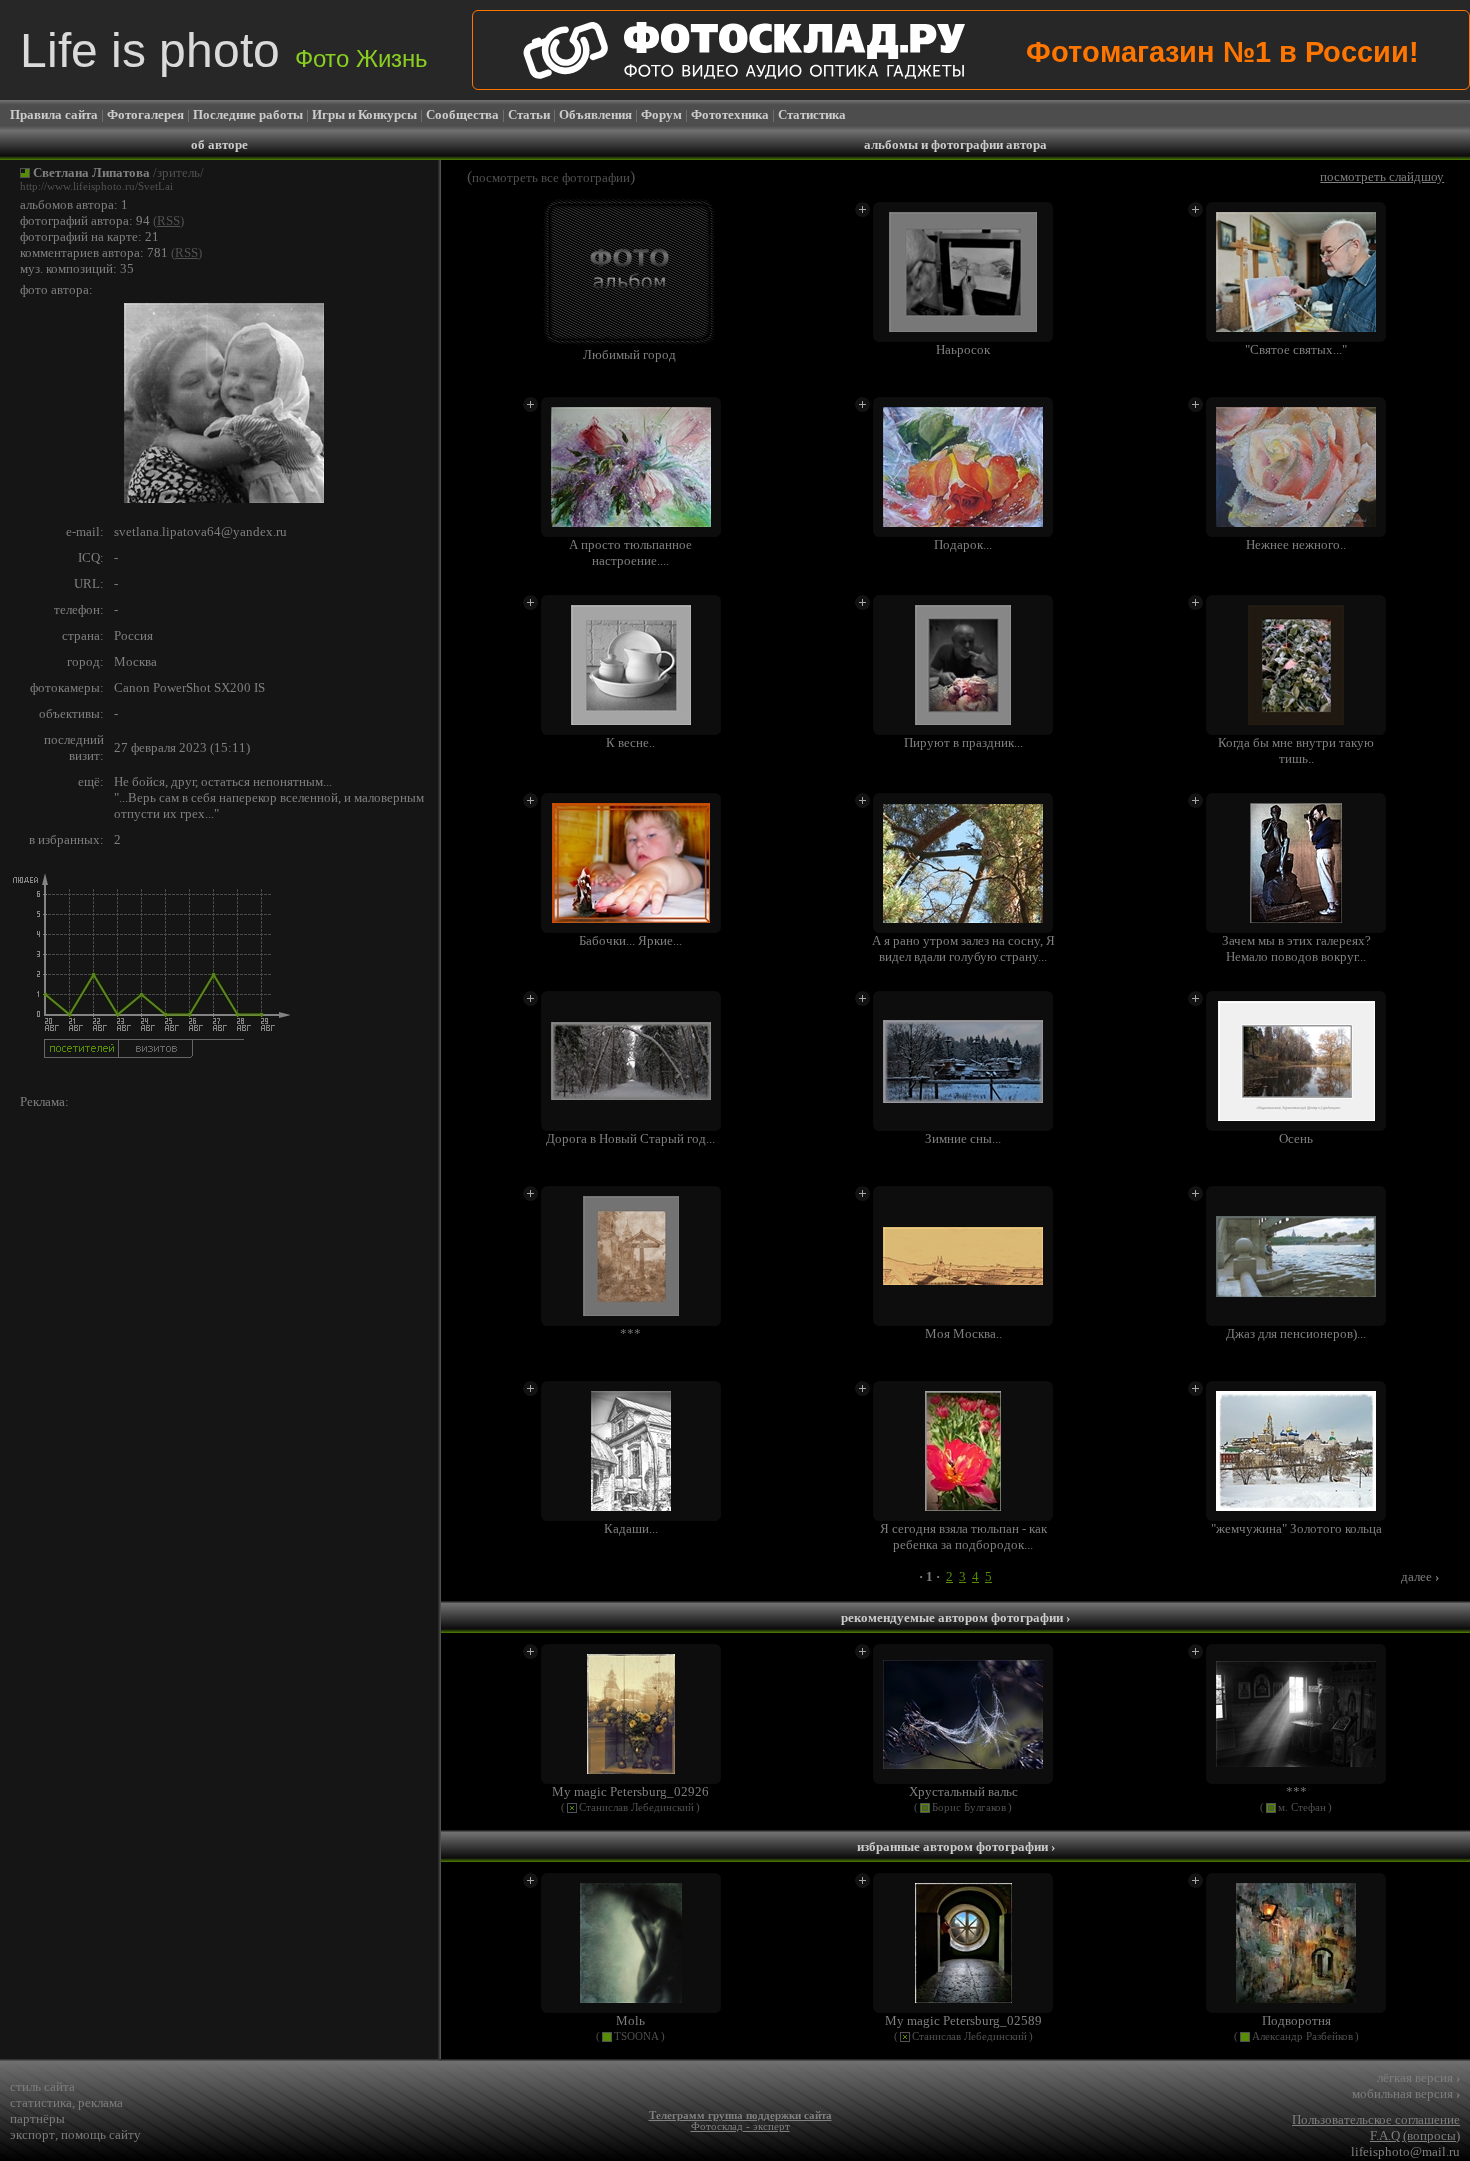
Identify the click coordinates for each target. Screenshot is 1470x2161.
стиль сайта (42, 2086)
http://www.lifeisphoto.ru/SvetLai (96, 186)
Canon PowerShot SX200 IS (189, 687)
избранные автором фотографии (956, 1846)
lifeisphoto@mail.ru (1405, 2151)
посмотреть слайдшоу (1382, 176)
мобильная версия (1406, 2093)
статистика (41, 2102)
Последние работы (248, 114)
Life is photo (224, 50)
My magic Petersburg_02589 (963, 2020)
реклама (100, 2102)
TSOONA (636, 2036)
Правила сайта (54, 114)
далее (1420, 1576)
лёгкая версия (1418, 2077)
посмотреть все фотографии (551, 177)
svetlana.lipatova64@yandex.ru (200, 531)
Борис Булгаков (969, 1807)
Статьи (529, 114)
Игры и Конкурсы (364, 114)
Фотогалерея (145, 114)
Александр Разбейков (1302, 2036)
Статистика (812, 114)
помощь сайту (101, 2134)
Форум (661, 114)
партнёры (37, 2118)
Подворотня (1296, 2020)
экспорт (32, 2134)
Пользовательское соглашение (1376, 2119)
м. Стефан (1302, 1807)
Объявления (595, 114)
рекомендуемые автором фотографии (955, 1617)
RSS (168, 220)
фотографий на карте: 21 (89, 236)
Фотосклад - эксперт (740, 2126)
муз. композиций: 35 (77, 268)
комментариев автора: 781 (94, 252)
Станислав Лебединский (636, 1807)
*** (1296, 1791)
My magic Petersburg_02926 (630, 1791)
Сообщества (462, 114)
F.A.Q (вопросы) (1415, 2135)
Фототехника (730, 114)
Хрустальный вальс (963, 1791)
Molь (630, 2020)
